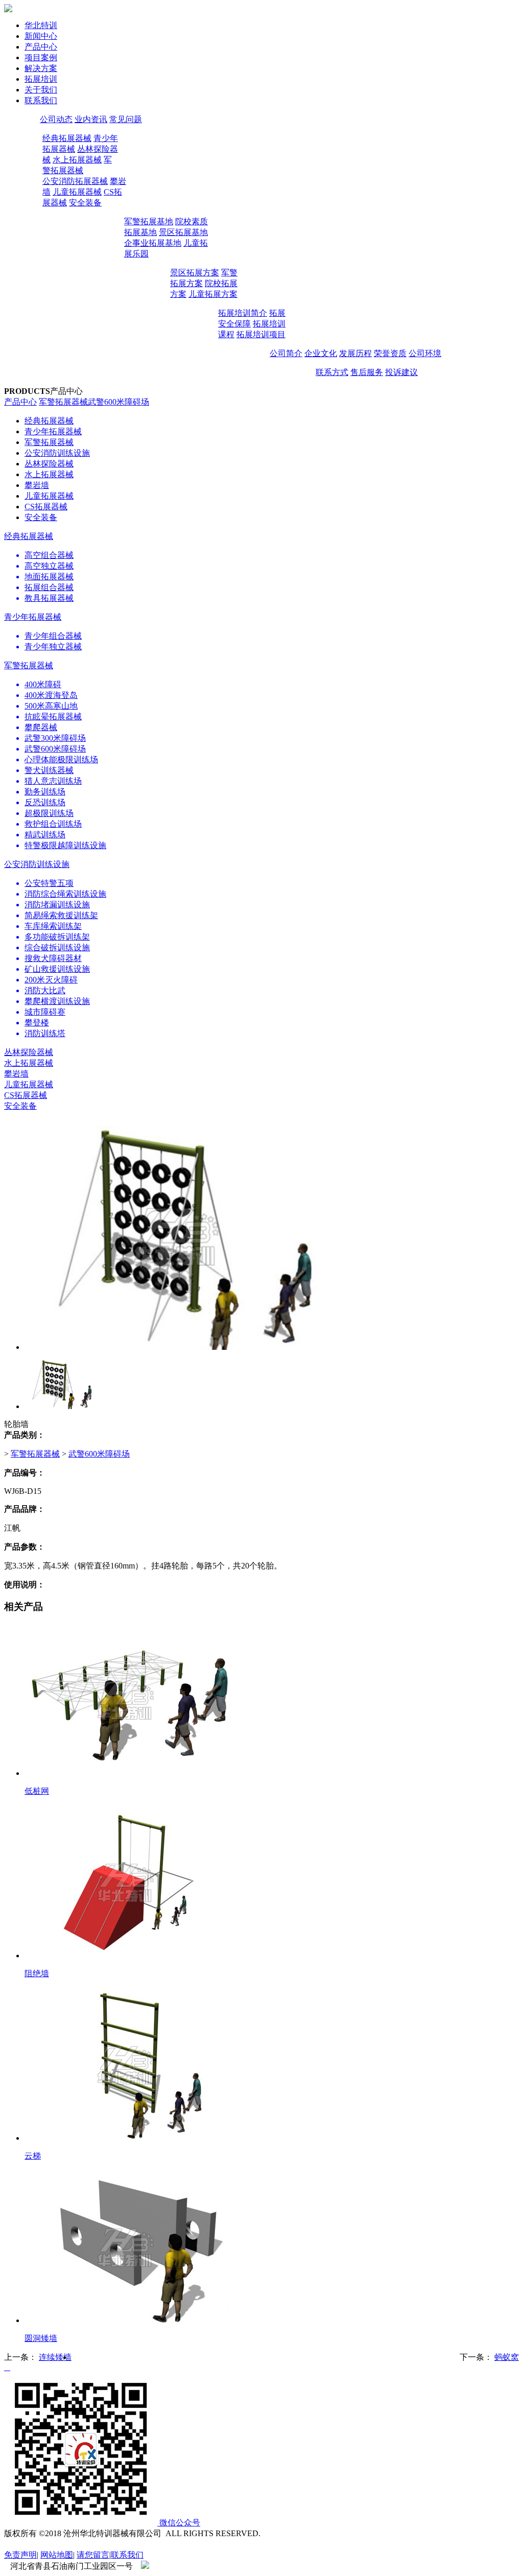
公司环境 (425, 353)
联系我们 (127, 2555)
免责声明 (20, 2555)
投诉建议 (401, 372)
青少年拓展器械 (53, 431)
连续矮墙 (55, 2357)
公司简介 (286, 353)
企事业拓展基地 (153, 243)
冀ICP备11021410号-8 (187, 2566)
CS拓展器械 (46, 507)
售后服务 (367, 372)
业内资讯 (91, 119)
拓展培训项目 (261, 334)
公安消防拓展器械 (75, 181)
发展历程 (355, 353)
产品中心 (20, 402)
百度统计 (20, 2544)
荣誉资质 (390, 353)
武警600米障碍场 (118, 402)
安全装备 (85, 203)
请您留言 (93, 2555)
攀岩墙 (37, 485)
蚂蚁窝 (507, 2357)
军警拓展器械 (63, 402)
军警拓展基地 (149, 221)
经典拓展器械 (67, 138)
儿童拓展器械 (77, 192)
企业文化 (321, 353)
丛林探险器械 (49, 464)
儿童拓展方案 (213, 294)
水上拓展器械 (77, 160)
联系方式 (332, 372)
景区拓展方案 (195, 273)
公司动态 (56, 119)
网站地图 (57, 2555)
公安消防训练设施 (57, 453)
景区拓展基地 (183, 232)
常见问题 (126, 119)
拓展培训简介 (243, 313)
